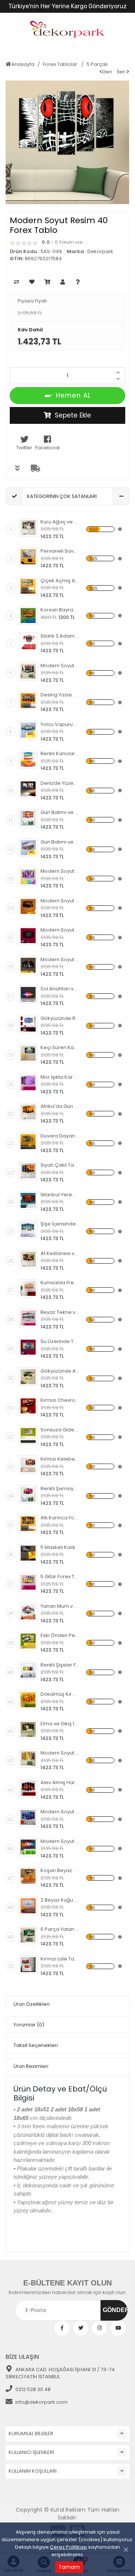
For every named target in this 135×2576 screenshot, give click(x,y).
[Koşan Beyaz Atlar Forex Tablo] (28, 1876)
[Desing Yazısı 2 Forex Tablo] (28, 701)
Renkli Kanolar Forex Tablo (60, 754)
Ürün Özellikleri (31, 2004)
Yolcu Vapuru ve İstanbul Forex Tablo (60, 724)
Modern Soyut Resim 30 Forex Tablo (60, 871)
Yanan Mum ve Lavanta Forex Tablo (60, 1606)
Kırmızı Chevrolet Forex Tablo (60, 1400)
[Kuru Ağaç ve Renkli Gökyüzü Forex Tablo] (28, 528)
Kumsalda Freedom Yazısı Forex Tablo (60, 1283)
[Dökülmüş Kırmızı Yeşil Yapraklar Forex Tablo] (28, 1700)
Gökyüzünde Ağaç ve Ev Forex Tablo (60, 1371)
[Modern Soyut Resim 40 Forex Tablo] (28, 671)
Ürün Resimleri (31, 2066)
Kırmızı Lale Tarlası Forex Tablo (60, 1959)
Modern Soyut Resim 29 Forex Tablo (60, 901)
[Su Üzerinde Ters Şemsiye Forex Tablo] (28, 1347)
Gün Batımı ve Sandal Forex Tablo (60, 812)
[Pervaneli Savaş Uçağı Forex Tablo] (28, 557)
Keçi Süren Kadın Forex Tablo (60, 1047)
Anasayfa (23, 64)
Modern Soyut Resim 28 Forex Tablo (60, 930)
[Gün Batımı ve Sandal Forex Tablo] (28, 818)
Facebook (48, 448)
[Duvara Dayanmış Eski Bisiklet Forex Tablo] (28, 1142)
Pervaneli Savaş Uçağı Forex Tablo (60, 551)
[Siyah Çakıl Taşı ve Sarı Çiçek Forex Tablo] (28, 1171)
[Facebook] (62, 2328)
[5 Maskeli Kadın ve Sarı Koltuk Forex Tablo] (28, 1553)
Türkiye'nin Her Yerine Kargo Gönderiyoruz (67, 6)
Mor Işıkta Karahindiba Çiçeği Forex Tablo (60, 1077)
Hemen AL (73, 395)
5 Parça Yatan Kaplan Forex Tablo (60, 1929)
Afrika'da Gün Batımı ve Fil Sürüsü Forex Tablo (60, 1106)
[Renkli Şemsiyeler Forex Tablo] (28, 1494)
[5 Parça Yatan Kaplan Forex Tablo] (28, 1935)
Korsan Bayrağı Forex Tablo (60, 610)
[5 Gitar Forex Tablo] (28, 1582)
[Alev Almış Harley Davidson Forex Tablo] (28, 1788)
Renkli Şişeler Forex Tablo (60, 1665)
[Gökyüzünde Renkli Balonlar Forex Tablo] (28, 1024)
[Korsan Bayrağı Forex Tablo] (28, 616)
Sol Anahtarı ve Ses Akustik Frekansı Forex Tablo (60, 989)
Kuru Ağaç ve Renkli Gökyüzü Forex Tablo (60, 522)
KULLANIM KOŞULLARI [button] (33, 2471)
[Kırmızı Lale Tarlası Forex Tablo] (28, 1965)
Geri (107, 72)
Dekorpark (100, 251)
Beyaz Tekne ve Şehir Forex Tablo (60, 1312)
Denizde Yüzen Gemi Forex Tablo (60, 783)
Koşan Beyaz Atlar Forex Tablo (60, 1870)
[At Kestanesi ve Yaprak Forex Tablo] (28, 1259)
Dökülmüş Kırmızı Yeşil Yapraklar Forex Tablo (60, 1694)
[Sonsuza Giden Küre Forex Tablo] (28, 1436)
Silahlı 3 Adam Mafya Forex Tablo (60, 636)
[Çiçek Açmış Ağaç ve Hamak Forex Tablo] (28, 586)
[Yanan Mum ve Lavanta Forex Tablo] (28, 1612)
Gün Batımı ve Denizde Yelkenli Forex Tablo (60, 842)
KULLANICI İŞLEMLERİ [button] (31, 2452)
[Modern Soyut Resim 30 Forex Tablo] (28, 877)
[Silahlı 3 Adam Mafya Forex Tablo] (28, 642)
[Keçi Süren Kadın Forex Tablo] (28, 1053)
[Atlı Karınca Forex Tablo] (28, 1524)
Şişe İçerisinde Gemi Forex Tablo (60, 1224)
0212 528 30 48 (33, 2389)
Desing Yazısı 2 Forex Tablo (60, 695)
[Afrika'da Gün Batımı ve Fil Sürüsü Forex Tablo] (28, 1112)
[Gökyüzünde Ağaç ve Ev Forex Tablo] (28, 1377)
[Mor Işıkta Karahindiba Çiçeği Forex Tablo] (28, 1083)
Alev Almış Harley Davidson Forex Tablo (60, 1782)
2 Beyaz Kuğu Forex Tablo (60, 1900)
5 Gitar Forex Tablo (60, 1576)
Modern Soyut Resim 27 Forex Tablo (60, 959)
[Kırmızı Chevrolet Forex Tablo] (28, 1406)
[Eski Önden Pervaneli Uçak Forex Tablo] (28, 1641)
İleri (122, 72)
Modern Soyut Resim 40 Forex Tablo (60, 666)
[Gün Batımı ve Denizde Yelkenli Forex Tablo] (28, 848)
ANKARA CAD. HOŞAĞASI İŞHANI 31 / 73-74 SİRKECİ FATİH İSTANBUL (60, 2373)
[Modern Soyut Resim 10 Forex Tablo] (28, 1759)
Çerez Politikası (68, 2547)
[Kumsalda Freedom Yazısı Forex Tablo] (28, 1288)
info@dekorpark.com (41, 2402)
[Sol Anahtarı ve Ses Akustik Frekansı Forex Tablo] (28, 994)
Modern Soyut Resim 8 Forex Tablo (60, 1841)
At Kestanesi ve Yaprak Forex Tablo (60, 1253)
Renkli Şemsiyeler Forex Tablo (60, 1489)
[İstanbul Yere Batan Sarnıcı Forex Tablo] (28, 1200)
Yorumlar (29, 2025)
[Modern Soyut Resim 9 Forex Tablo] (28, 1817)
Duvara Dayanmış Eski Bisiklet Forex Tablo (60, 1136)
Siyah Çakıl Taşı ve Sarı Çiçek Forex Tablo (60, 1165)
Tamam (69, 2567)
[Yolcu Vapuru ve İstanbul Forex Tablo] (28, 730)
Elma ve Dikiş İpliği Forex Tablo (60, 1724)
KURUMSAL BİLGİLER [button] (31, 2434)
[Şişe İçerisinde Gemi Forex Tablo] (28, 1230)
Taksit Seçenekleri (36, 2045)
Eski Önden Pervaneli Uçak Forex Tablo (60, 1635)
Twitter (24, 448)
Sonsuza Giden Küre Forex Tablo (60, 1430)
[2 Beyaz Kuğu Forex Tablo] (28, 1906)
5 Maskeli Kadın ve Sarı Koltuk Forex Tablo (60, 1547)
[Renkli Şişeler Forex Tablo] (28, 1671)
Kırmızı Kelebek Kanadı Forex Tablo (60, 1459)
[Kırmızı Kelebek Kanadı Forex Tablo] (28, 1465)
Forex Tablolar (61, 64)
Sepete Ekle (73, 415)
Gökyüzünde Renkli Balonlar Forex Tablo (60, 1018)
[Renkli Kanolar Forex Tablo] (28, 759)
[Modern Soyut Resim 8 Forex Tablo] (28, 1847)
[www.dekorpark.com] (67, 30)
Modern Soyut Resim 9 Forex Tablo (60, 1812)
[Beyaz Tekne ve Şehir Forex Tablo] (28, 1318)
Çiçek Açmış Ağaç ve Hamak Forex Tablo (60, 581)
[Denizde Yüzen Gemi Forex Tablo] (28, 789)
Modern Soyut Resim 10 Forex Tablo (60, 1753)
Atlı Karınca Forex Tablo (60, 1518)
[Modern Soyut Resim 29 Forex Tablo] (28, 906)
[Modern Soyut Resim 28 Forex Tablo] (28, 936)
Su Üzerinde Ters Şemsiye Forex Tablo (60, 1341)
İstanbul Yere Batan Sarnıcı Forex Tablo (60, 1195)
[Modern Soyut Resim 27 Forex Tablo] (28, 965)
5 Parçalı (97, 64)
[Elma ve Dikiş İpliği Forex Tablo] (28, 1729)
